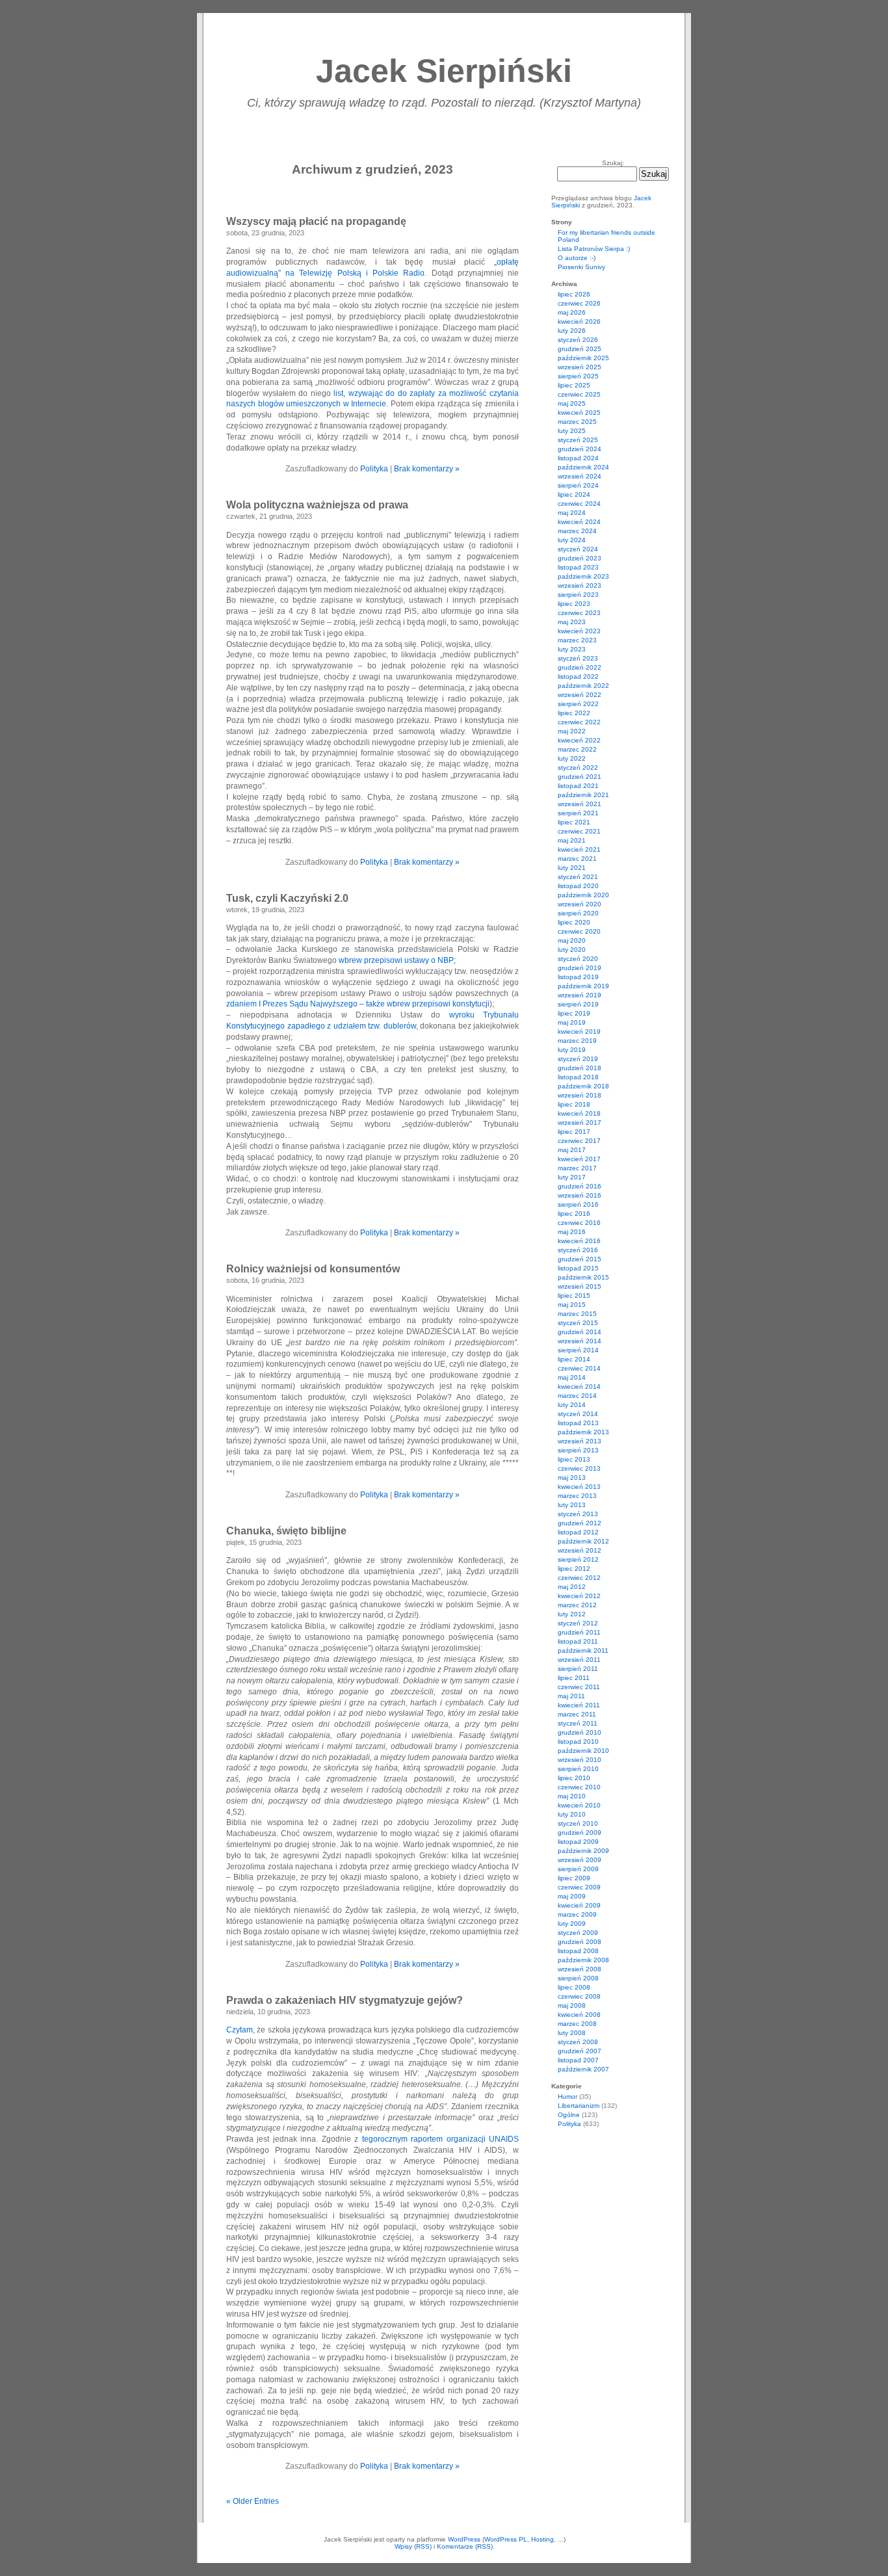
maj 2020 (572, 940)
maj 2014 (572, 1377)
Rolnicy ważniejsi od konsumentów (313, 1269)
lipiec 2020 (574, 922)
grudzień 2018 (580, 1068)
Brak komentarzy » (427, 469)
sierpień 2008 (578, 1978)
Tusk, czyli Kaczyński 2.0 (287, 898)
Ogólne (569, 2115)
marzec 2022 (577, 749)
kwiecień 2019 (579, 1032)
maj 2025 (572, 403)
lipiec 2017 (574, 1132)
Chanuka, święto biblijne (286, 1531)
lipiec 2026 (574, 294)
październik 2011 (583, 1650)
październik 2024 (583, 467)
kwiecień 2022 (579, 740)
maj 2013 (572, 1478)
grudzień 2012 (580, 1523)
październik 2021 (583, 795)
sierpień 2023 (578, 595)
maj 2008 (572, 2005)
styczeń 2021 (578, 877)
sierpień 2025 (578, 376)
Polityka (374, 469)
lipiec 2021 (574, 822)
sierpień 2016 (578, 1204)
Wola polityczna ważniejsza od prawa (317, 505)
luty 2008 (572, 2033)
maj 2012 (572, 1587)
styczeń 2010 (578, 1823)
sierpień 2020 (578, 913)
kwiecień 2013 (579, 1487)
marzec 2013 (577, 1496)
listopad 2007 (578, 2060)
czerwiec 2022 (579, 722)
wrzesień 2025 (580, 367)
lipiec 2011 (574, 1678)
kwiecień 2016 (579, 1241)
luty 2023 (572, 649)
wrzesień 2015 (580, 1286)
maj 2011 (571, 1696)
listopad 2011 (578, 1641)
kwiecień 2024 (579, 522)
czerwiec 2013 (579, 1468)
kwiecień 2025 (579, 413)
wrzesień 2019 (580, 995)
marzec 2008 (577, 2024)
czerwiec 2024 (579, 504)
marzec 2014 (577, 1396)
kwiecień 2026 (579, 322)
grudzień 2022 (580, 667)
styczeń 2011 (578, 1723)
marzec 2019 (577, 1041)
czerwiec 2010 (579, 1787)
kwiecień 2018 (579, 1113)
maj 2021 (572, 840)
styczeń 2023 (578, 658)
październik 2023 (583, 576)
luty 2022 (572, 758)
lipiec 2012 (574, 1569)
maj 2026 (572, 312)
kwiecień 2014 (579, 1387)
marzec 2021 (577, 859)
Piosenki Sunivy (581, 267)
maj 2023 (572, 622)
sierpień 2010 (578, 1769)
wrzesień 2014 (580, 1341)
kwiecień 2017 (579, 1159)
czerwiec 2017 (579, 1141)
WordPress (464, 2539)
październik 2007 (583, 2069)
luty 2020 (572, 950)
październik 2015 (583, 1277)
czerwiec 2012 (579, 1578)
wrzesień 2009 (580, 1860)
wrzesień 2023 (580, 585)
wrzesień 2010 (580, 1760)
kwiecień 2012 (579, 1596)
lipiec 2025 (574, 385)
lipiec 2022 (574, 713)
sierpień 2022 (578, 704)
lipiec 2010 (574, 1778)
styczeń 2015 (578, 1323)
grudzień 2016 (580, 1186)
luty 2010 (572, 1814)
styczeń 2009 (578, 1933)
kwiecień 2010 (579, 1805)
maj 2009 (572, 1896)
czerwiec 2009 (579, 1887)
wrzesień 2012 (580, 1550)
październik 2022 (583, 686)
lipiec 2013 (574, 1459)
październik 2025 (583, 358)
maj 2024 (572, 513)
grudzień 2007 (580, 2051)
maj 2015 (572, 1305)
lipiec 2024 (574, 494)
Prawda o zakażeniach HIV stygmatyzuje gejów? (345, 2000)
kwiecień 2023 (579, 631)
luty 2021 (572, 868)
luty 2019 (572, 1050)
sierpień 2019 (578, 1004)
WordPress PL (506, 2539)
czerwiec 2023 (579, 613)
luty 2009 (572, 1924)
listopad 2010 (578, 1741)
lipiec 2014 (574, 1359)
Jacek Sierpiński (444, 71)
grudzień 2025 (580, 349)
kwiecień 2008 (579, 2015)
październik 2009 (583, 1851)
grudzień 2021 (580, 777)
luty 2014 (572, 1405)
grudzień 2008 (580, 1942)
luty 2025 (572, 431)
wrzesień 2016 (580, 1195)
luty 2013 (572, 1505)
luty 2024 (572, 540)
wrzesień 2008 (580, 1969)
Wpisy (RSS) (413, 2546)
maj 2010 (572, 1796)
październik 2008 (583, 1960)
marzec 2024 (577, 531)
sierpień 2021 (578, 813)
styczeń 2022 (578, 768)
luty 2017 (572, 1177)
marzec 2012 (577, 1605)
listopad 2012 (578, 1532)
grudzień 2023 (580, 558)
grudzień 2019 (580, 968)
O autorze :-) (577, 258)
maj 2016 (572, 1232)
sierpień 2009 (578, 1869)
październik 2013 (583, 1432)
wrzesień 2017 (580, 1123)
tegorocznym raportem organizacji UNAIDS (440, 2139)
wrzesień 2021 (580, 804)
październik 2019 (583, 986)
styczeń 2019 (578, 1059)
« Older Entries (253, 2501)
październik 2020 (583, 895)
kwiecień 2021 (579, 849)
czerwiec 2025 (579, 394)
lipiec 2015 (574, 1295)
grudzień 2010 (580, 1732)
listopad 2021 (578, 786)
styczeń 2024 (578, 549)
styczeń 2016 (578, 1250)
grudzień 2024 (580, 449)
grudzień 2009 (580, 1833)
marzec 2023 (577, 640)
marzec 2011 (577, 1714)
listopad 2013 (578, 1423)
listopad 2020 (578, 886)
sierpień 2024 (578, 485)
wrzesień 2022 (580, 695)
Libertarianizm (579, 2106)
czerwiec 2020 (579, 931)
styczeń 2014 (578, 1414)
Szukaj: (613, 163)
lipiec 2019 (574, 1013)
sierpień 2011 (578, 1669)
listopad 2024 (578, 458)
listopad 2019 (578, 977)
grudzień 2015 (580, 1259)
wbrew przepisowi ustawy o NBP (396, 960)
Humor (568, 2096)
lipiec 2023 (574, 604)
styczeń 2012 (578, 1623)
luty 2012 (572, 1614)
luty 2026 (572, 331)
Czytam (240, 2030)
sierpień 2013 (578, 1450)
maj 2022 (572, 731)
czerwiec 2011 (579, 1687)
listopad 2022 (578, 677)
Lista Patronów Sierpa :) (594, 249)
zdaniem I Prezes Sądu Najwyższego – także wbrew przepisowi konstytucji (358, 1004)
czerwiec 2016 (579, 1223)
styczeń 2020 (578, 959)
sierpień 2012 (578, 1559)
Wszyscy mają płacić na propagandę (316, 221)
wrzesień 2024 (580, 476)
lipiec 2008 (574, 1987)
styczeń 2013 (578, 1514)
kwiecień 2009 (579, 1905)
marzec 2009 (577, 1914)
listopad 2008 (578, 1951)
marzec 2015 (577, 1314)
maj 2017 (572, 1150)
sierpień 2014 (578, 1350)
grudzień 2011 (579, 1632)
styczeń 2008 (578, 2042)
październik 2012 (583, 1541)
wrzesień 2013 (580, 1441)
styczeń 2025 (578, 440)
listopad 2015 (578, 1268)
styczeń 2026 (578, 340)
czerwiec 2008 (579, 1996)
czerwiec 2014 (579, 1368)
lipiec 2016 (574, 1214)
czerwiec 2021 (579, 831)
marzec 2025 (577, 422)
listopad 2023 (578, 567)
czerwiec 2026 (579, 303)
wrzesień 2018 (580, 1095)
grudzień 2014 (580, 1332)
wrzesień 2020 (580, 904)
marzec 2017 (577, 1168)
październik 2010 (583, 1751)
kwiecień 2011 (579, 1705)
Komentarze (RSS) (465, 2546)
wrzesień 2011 (579, 1660)
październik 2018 (583, 1086)
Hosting (542, 2539)
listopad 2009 (578, 1842)
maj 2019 (572, 1022)
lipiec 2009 (574, 1878)
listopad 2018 (578, 1077)
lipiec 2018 (574, 1104)
